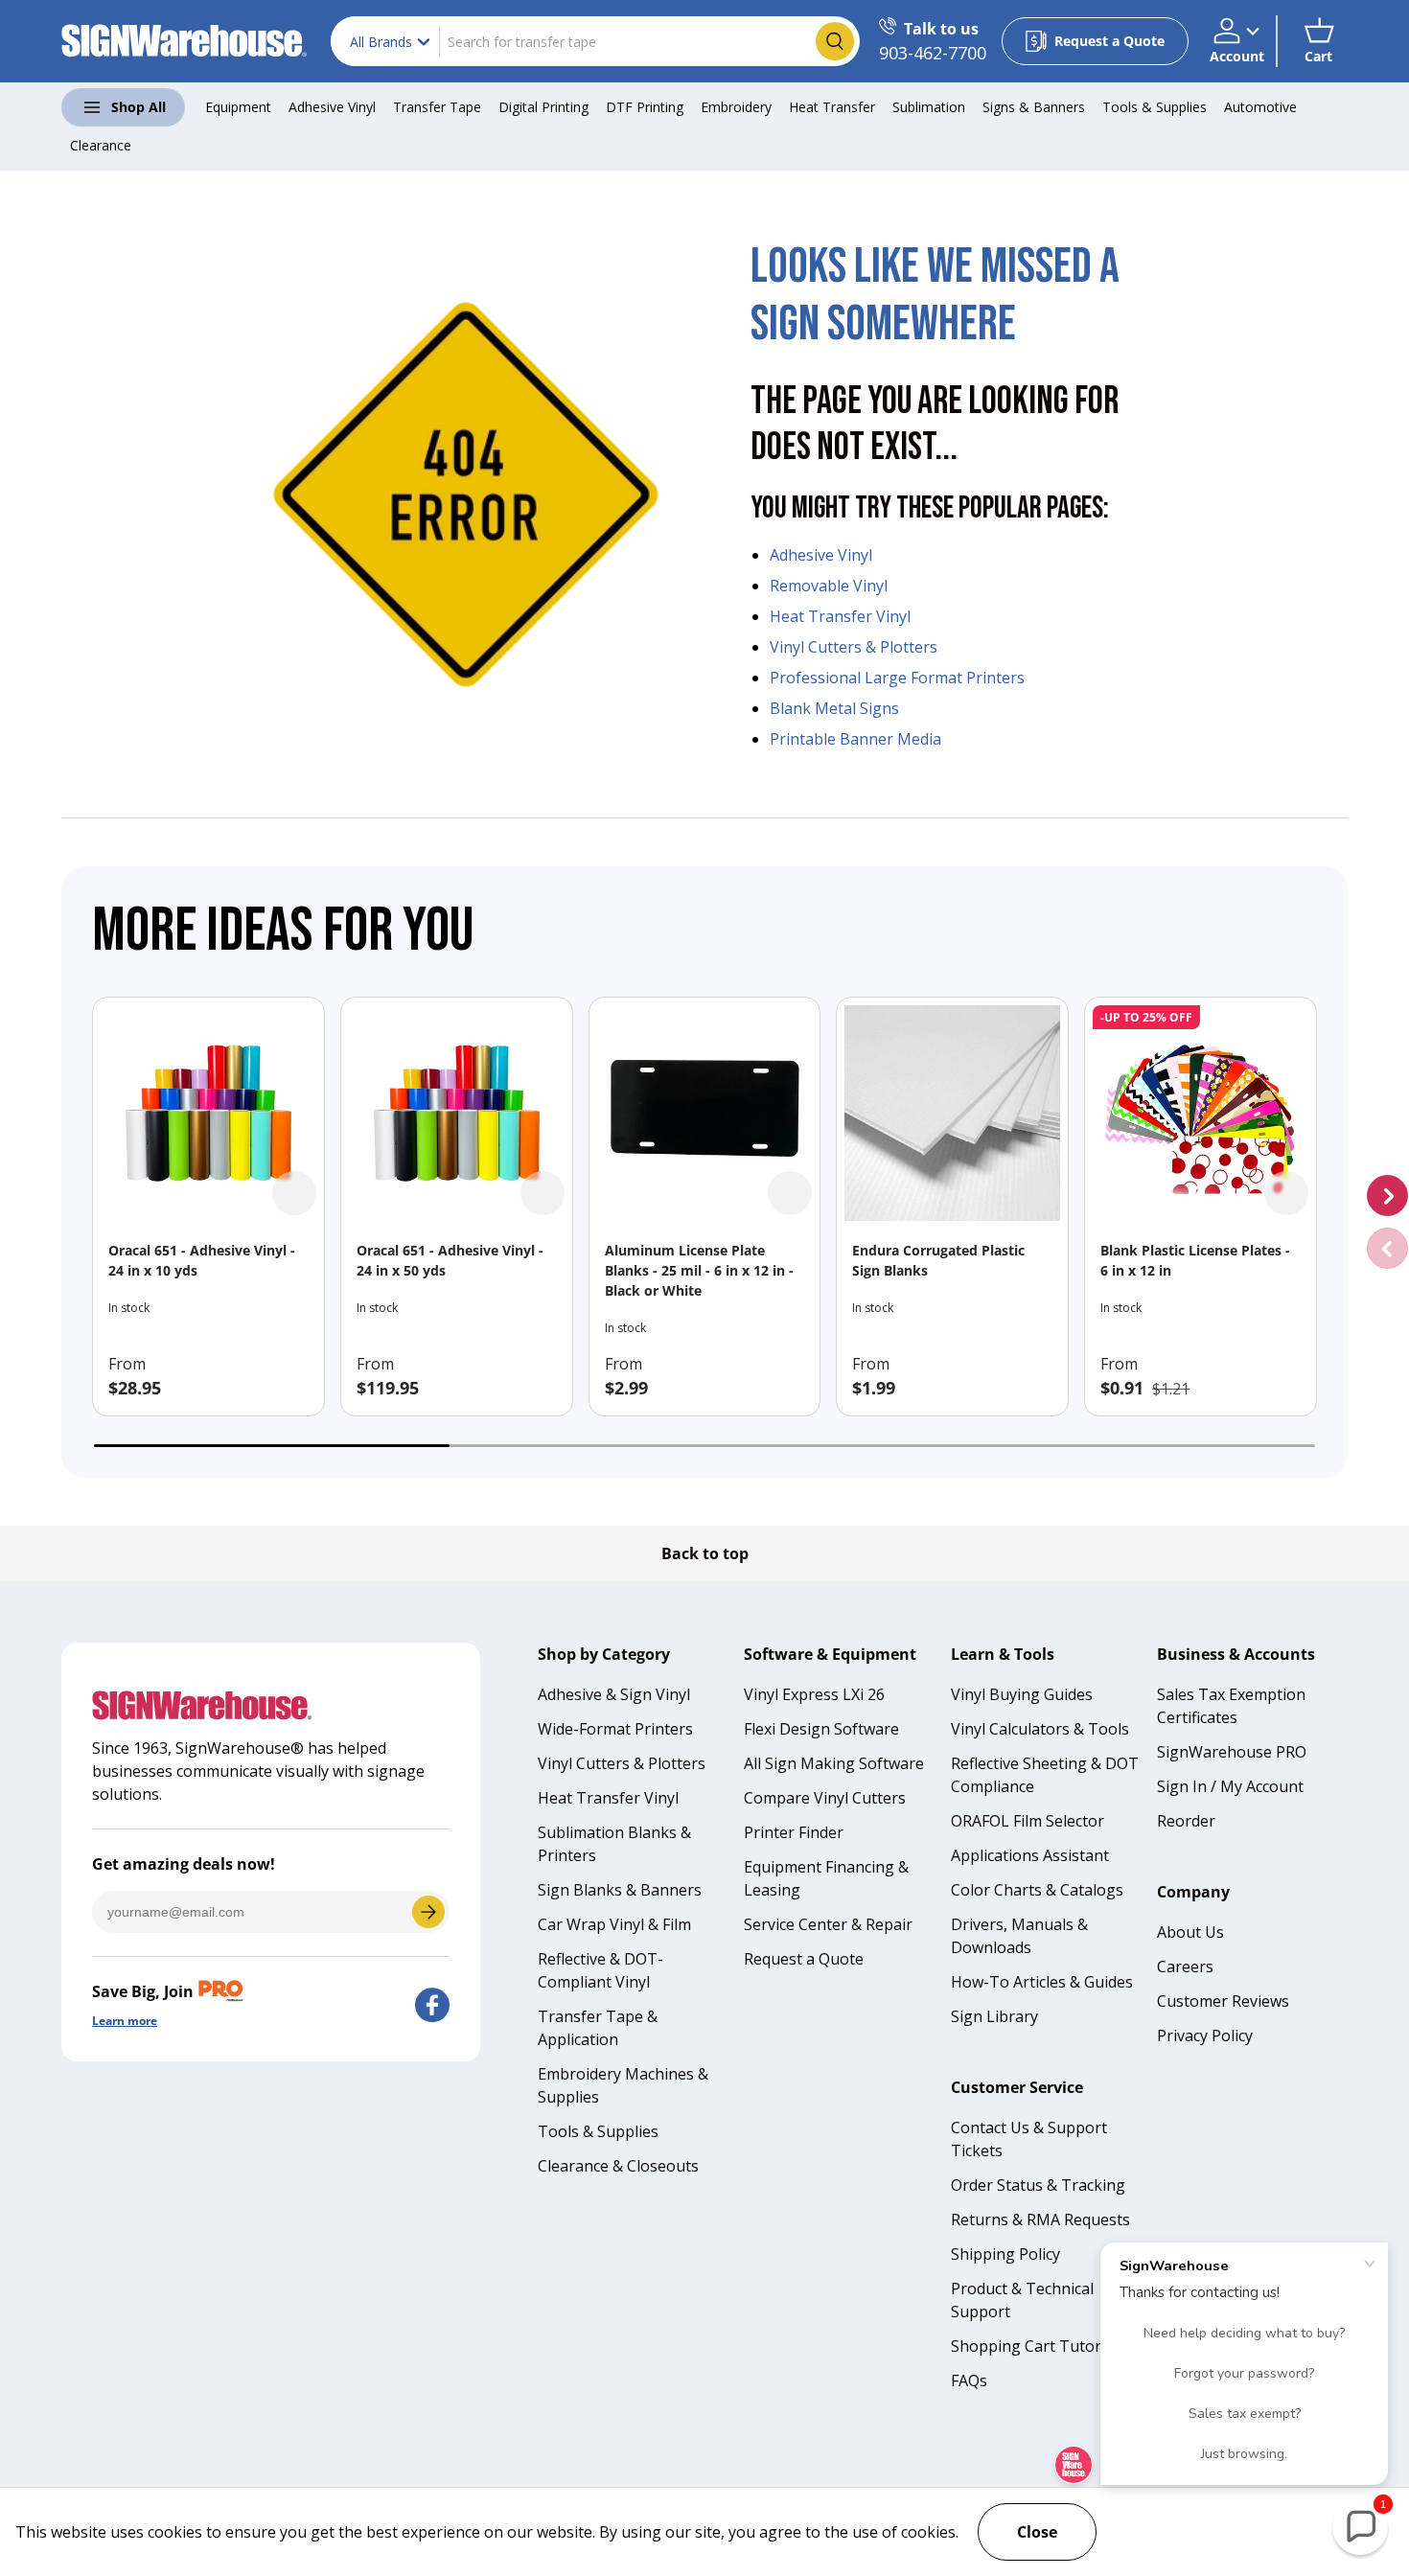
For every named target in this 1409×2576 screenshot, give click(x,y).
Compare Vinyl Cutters (825, 1798)
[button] (1318, 41)
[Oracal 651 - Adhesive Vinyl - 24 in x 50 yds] (457, 1113)
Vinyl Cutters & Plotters (854, 647)
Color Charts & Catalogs (1037, 1890)
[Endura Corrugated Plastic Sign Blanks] (952, 1113)
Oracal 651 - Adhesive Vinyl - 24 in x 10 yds (202, 1260)
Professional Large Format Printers (897, 678)
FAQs (969, 2380)
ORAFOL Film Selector (1028, 1821)
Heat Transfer (832, 107)
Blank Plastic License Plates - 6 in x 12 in (1195, 1260)
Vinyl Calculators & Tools (1040, 1729)
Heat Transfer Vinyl (840, 616)
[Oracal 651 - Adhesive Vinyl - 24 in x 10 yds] (208, 1113)
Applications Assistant (1030, 1855)
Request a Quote (804, 1959)
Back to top (705, 1553)
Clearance (101, 145)
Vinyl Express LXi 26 (814, 1694)
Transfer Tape (437, 107)
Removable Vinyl (829, 586)
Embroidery (736, 107)
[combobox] (595, 41)
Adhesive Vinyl (332, 107)
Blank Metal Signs (834, 708)
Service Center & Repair (828, 1924)
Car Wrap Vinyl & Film (614, 1924)
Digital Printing (543, 107)
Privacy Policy (1205, 2035)
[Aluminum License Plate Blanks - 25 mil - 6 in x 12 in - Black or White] (705, 1113)
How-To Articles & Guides (1042, 1982)
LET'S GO (428, 1912)
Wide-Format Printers (615, 1729)
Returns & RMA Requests (1040, 2219)
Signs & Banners (1034, 107)
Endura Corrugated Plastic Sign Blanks (938, 1260)
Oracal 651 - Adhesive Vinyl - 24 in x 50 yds (450, 1260)
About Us (1190, 1932)
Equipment (238, 107)
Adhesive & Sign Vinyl (614, 1694)
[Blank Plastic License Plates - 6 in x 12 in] (1201, 1113)
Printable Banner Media (855, 739)
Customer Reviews (1223, 2001)
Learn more (125, 2021)
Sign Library (994, 2016)
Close (1037, 2532)
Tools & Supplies (1155, 107)
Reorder (1186, 1821)
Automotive (1260, 107)
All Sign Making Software (834, 1763)
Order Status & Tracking (1038, 2185)
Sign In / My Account (1230, 1786)
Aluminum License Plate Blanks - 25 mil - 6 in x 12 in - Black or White (699, 1270)
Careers (1185, 1966)
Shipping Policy (1005, 2254)
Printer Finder (794, 1832)
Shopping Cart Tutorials (1038, 2346)
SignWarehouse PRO (1232, 1752)
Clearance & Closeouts (618, 2166)
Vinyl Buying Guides (1022, 1694)
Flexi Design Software (821, 1729)
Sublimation (929, 107)
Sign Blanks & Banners (620, 1890)
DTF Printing (645, 107)
